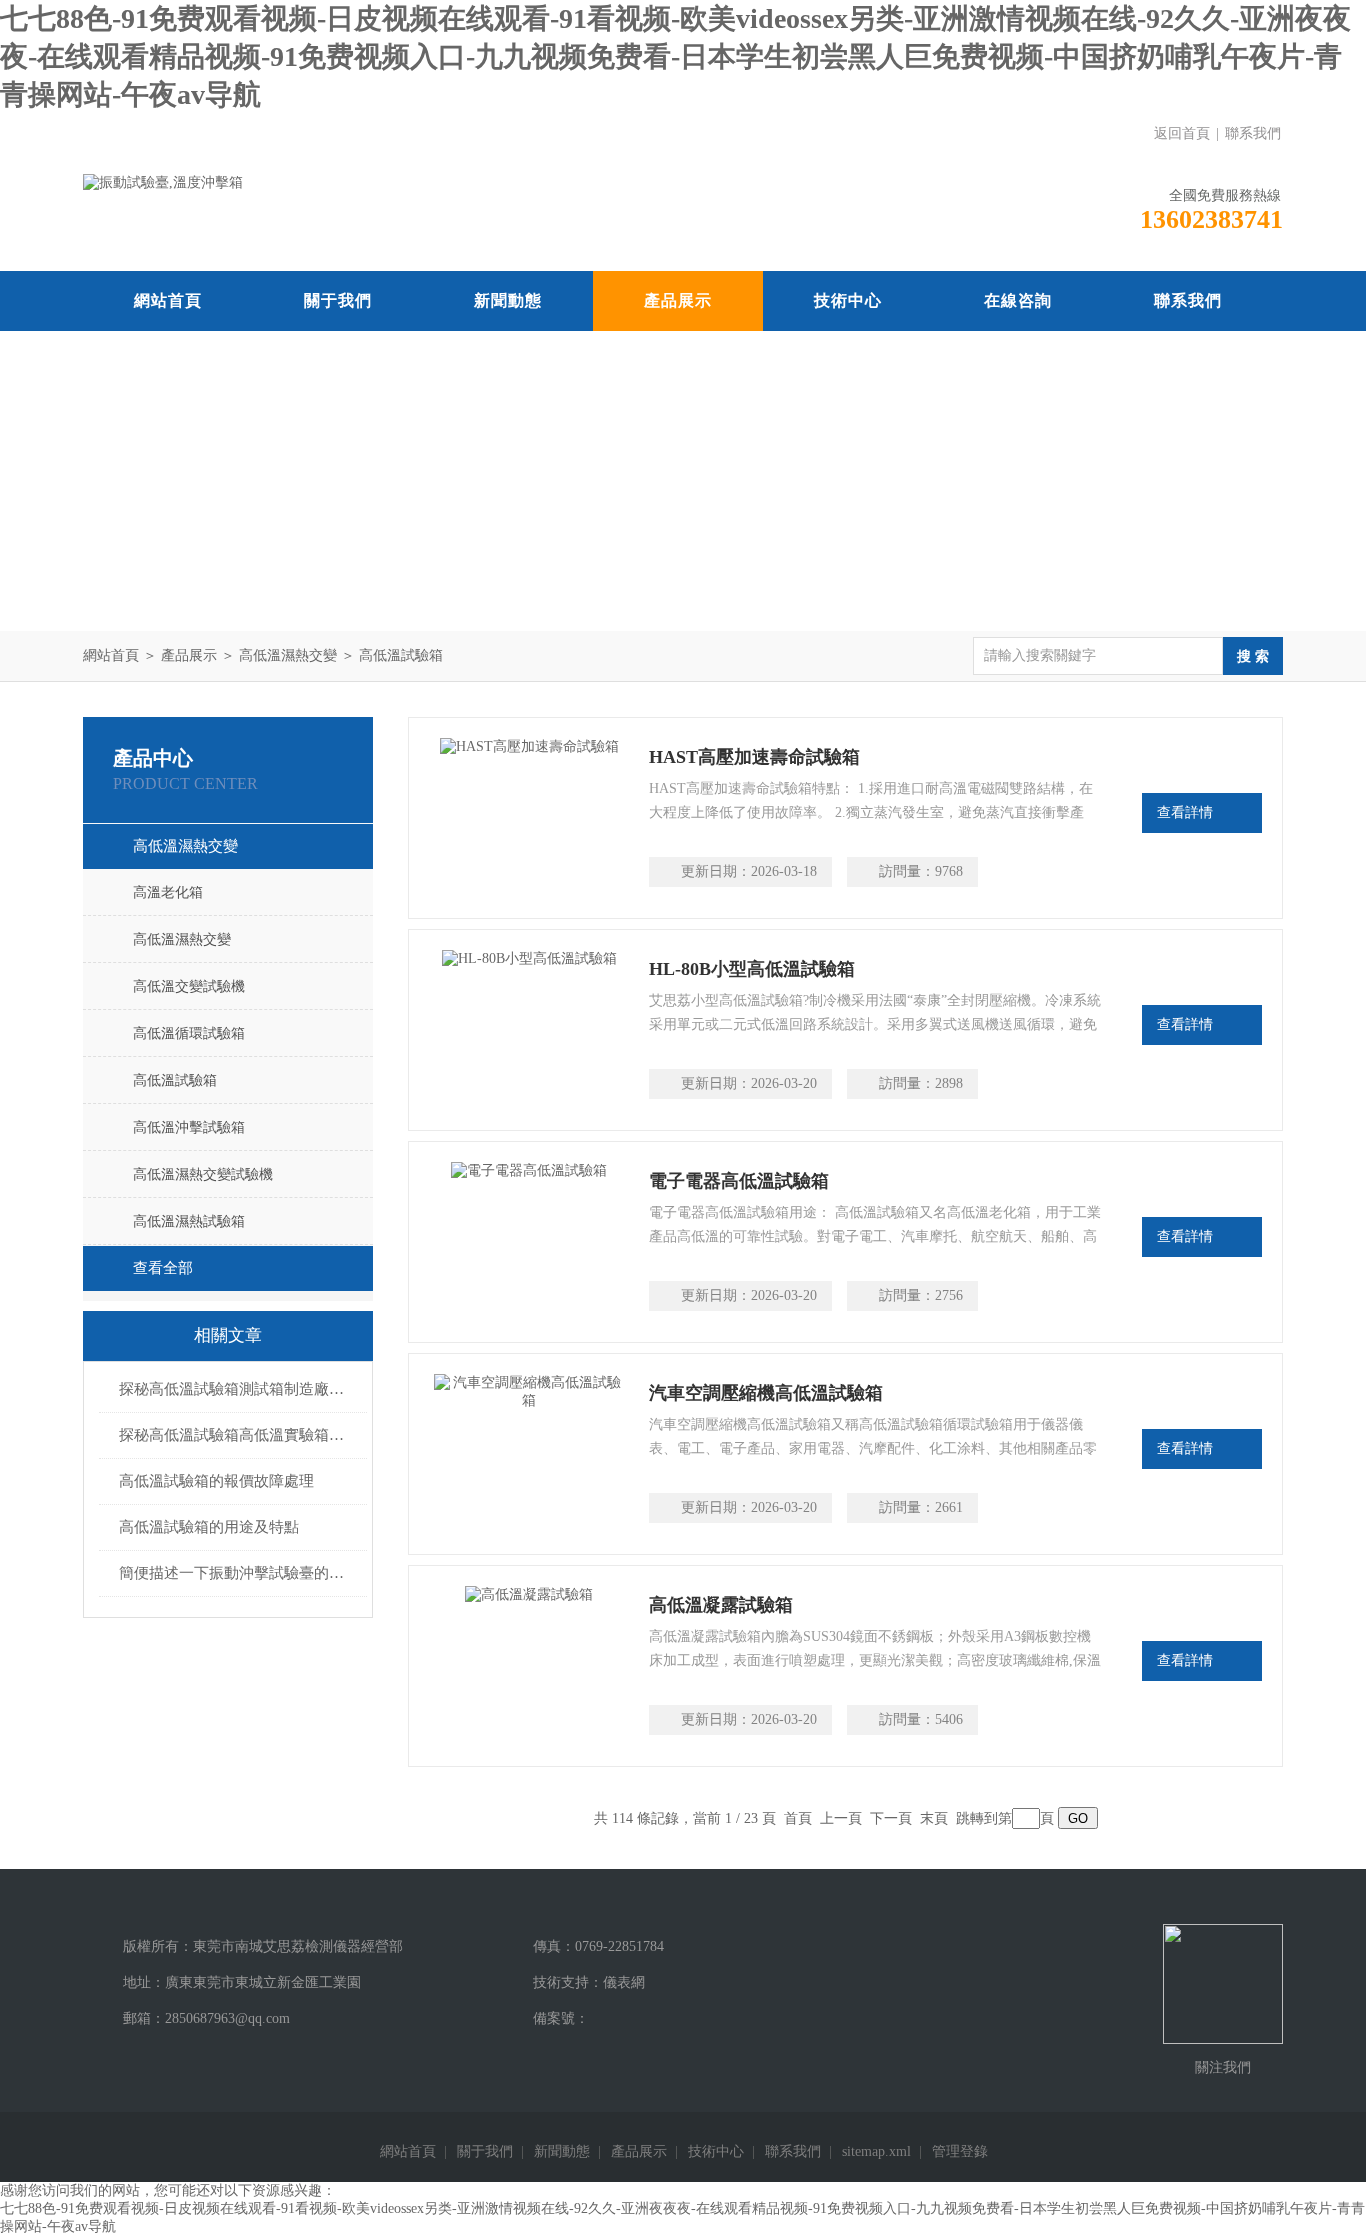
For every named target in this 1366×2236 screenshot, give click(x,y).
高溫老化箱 (168, 892)
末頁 (934, 1818)
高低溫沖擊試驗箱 (189, 1127)
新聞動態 (508, 300)
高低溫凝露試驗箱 (721, 1605)
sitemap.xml (876, 2151)
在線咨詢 (1018, 300)
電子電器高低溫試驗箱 (739, 1181)
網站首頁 (168, 300)
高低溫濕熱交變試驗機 (203, 1174)
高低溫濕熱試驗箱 (189, 1221)
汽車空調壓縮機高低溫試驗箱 (766, 1393)
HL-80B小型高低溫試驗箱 (752, 969)
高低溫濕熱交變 (288, 655)
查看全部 (163, 1268)
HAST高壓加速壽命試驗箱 (754, 757)
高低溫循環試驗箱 (189, 1033)
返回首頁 (1182, 133)
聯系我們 (1253, 133)
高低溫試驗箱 (401, 655)
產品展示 (678, 300)
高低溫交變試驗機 (189, 986)
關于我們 (338, 300)
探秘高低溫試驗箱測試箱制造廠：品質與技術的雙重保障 (238, 1389)
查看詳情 (1185, 812)
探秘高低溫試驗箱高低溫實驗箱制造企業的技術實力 (238, 1435)
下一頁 (891, 1818)
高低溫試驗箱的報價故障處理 (216, 1481)
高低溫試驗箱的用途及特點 (209, 1527)
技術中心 (848, 300)
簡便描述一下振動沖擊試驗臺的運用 (238, 1573)
